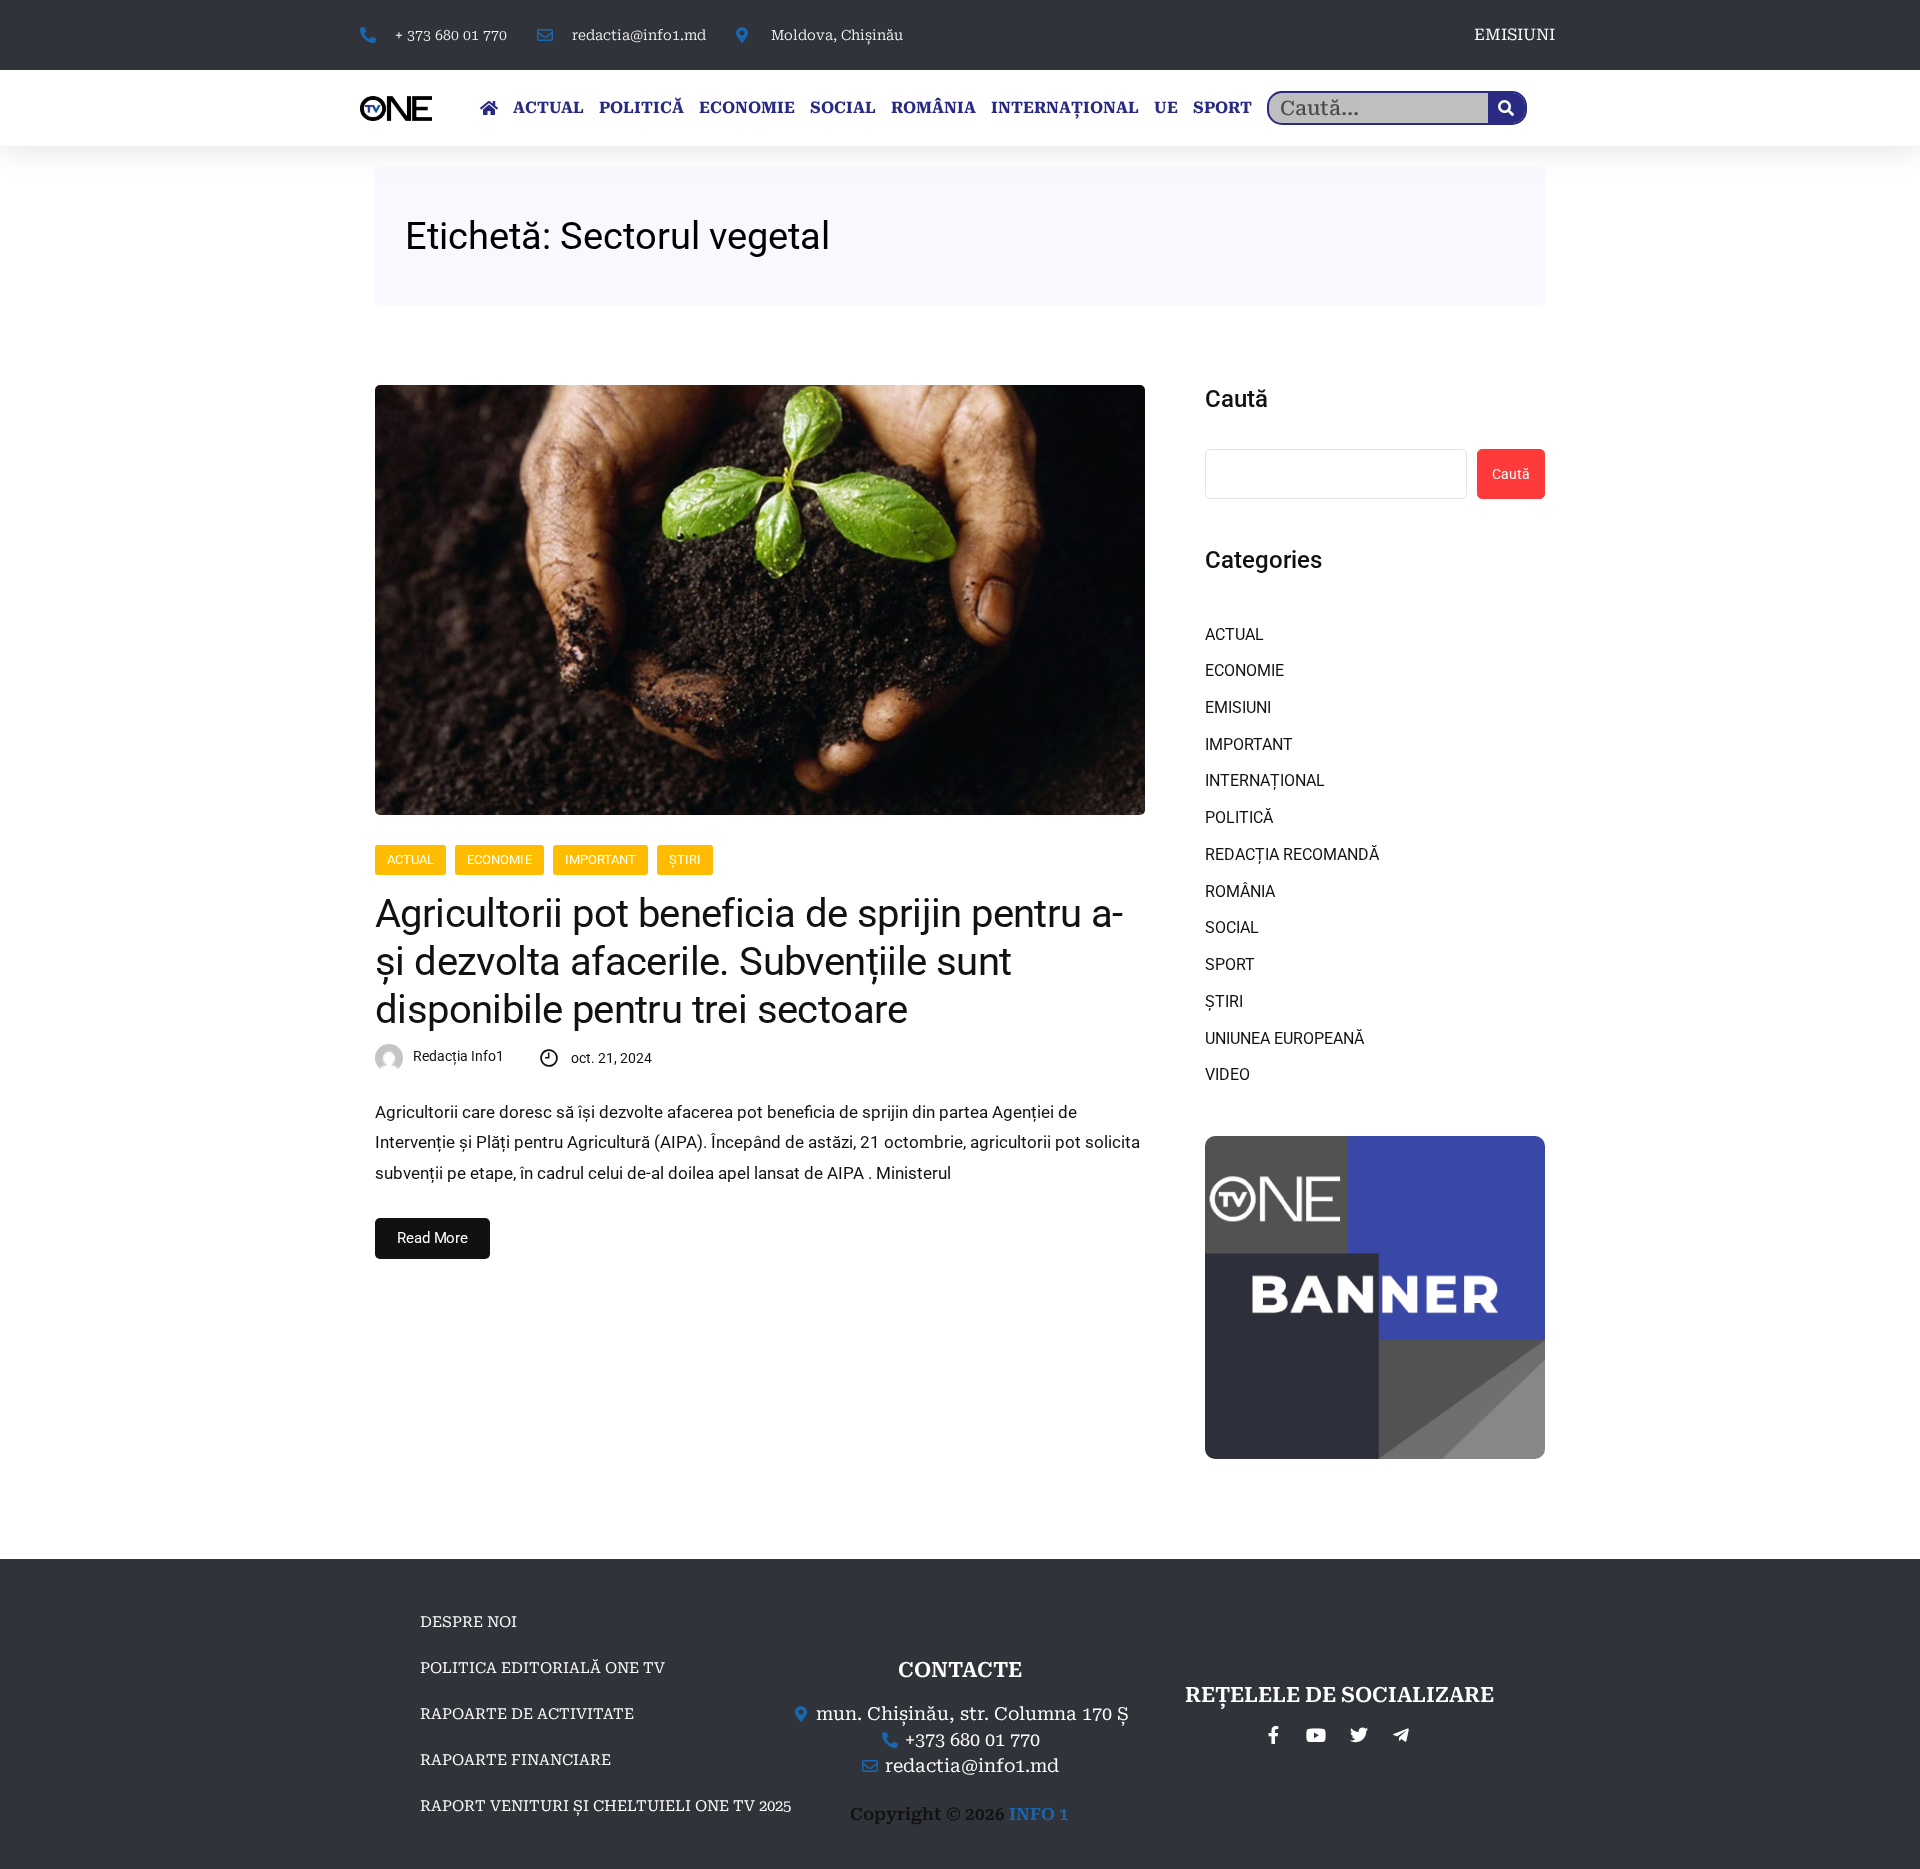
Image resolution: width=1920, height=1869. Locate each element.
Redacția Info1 (458, 1056)
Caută (1236, 399)
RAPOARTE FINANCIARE (515, 1760)
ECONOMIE (747, 107)
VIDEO (1227, 1074)
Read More (432, 1238)
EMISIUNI (1514, 34)
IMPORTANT (600, 859)
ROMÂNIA (933, 107)
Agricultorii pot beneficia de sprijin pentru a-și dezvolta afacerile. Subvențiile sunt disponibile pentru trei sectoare (749, 961)
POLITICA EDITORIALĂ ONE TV (542, 1668)
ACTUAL (548, 107)
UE (1166, 107)
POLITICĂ (641, 107)
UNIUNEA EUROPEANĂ (1284, 1038)
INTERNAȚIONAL (1065, 107)
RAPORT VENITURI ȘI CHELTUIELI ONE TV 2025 (605, 1806)
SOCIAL (843, 107)
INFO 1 (1039, 1814)
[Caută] (1506, 108)
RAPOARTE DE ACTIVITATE (527, 1714)
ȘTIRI (685, 859)
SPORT (1222, 107)
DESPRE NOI (468, 1622)
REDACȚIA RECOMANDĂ (1292, 854)
